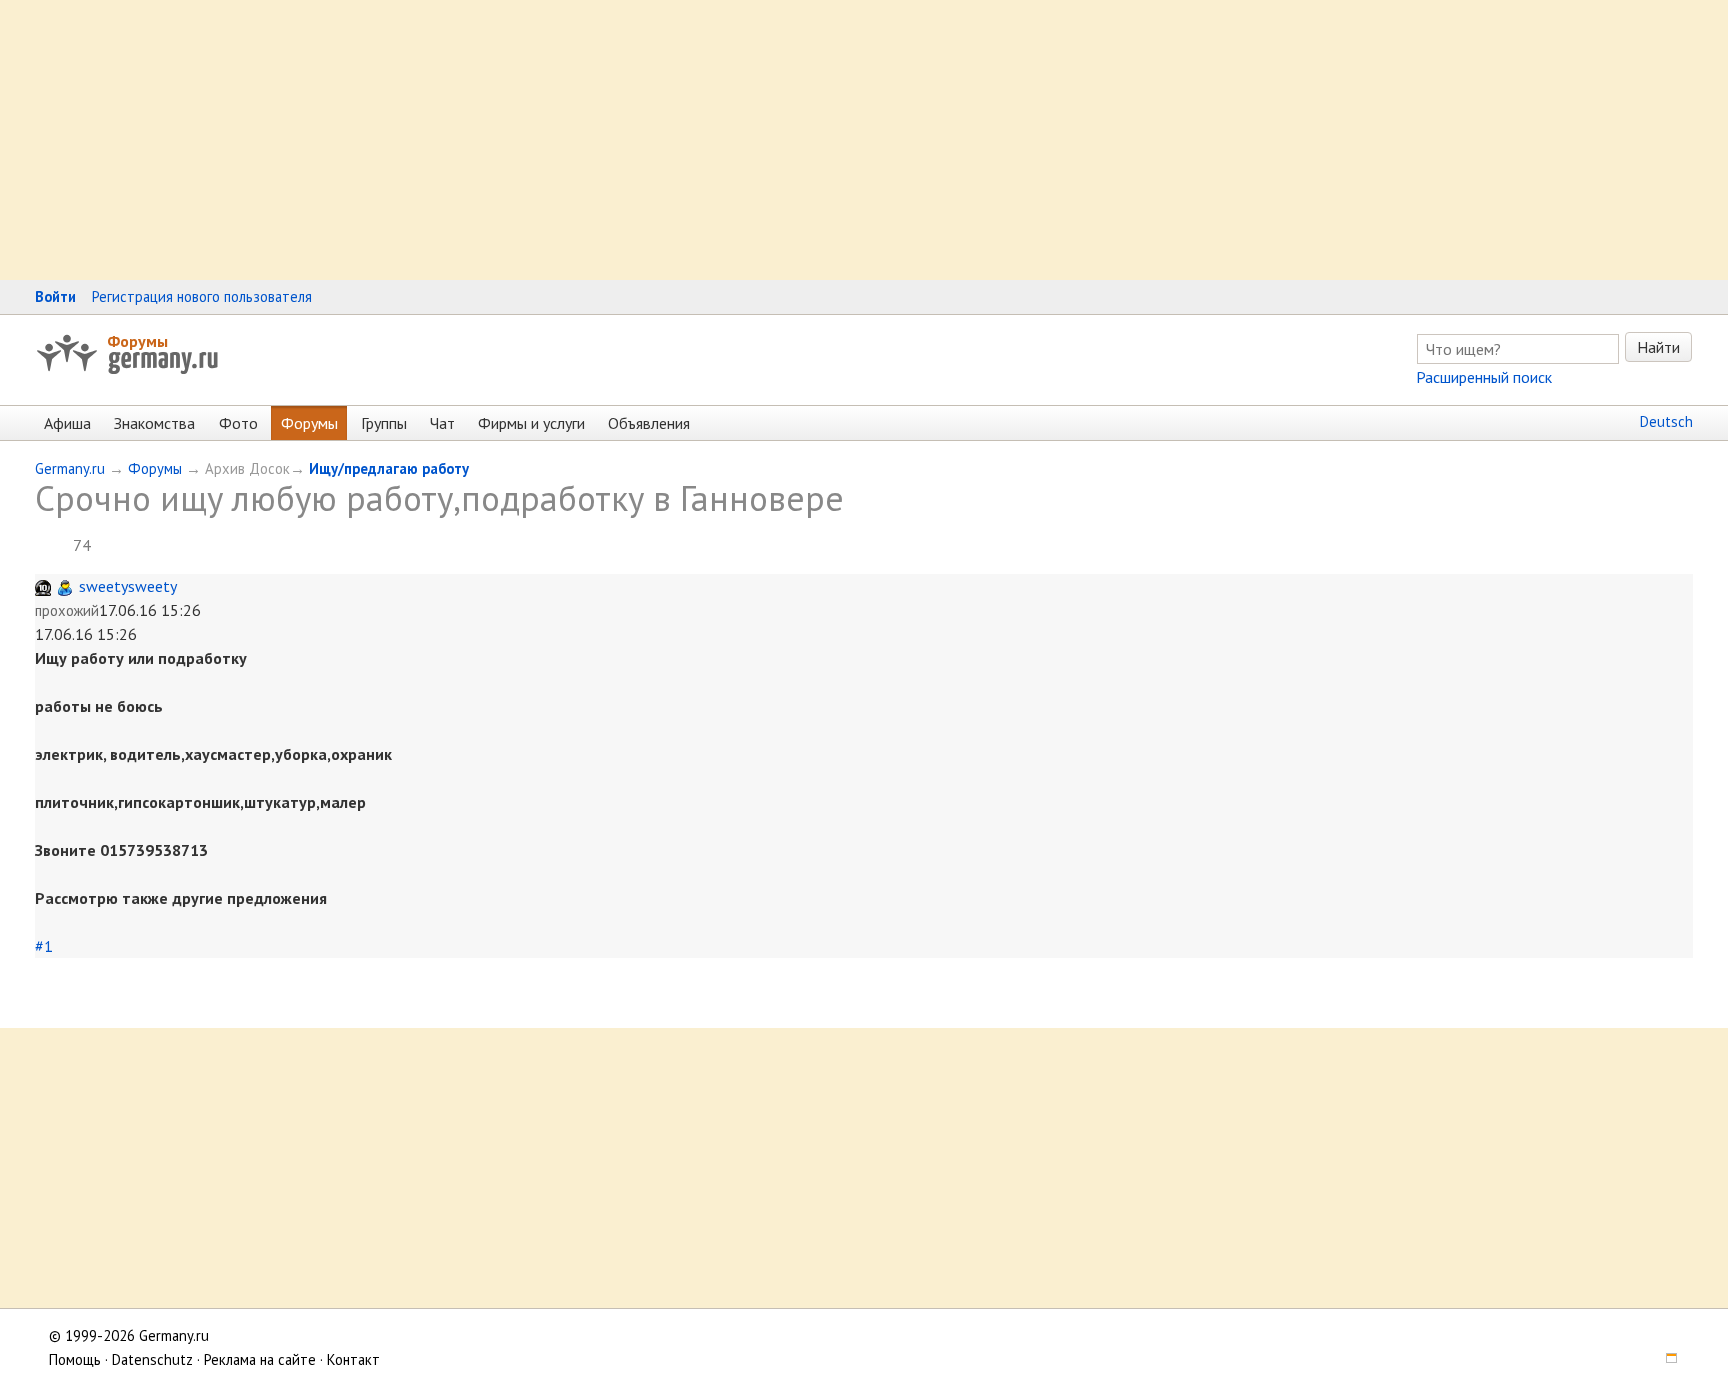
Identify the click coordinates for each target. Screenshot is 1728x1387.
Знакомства (154, 423)
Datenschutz (152, 1359)
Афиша (67, 423)
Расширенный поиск (1484, 377)
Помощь (75, 1359)
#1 (44, 946)
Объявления (649, 423)
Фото (238, 423)
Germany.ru (70, 468)
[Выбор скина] (1665, 1359)
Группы (384, 423)
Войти (55, 296)
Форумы (137, 341)
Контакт (353, 1359)
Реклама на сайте (260, 1359)
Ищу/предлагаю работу (389, 468)
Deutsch (1666, 421)
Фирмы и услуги (531, 423)
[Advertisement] (600, 140)
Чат (442, 423)
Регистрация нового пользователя (202, 296)
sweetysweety (128, 586)
